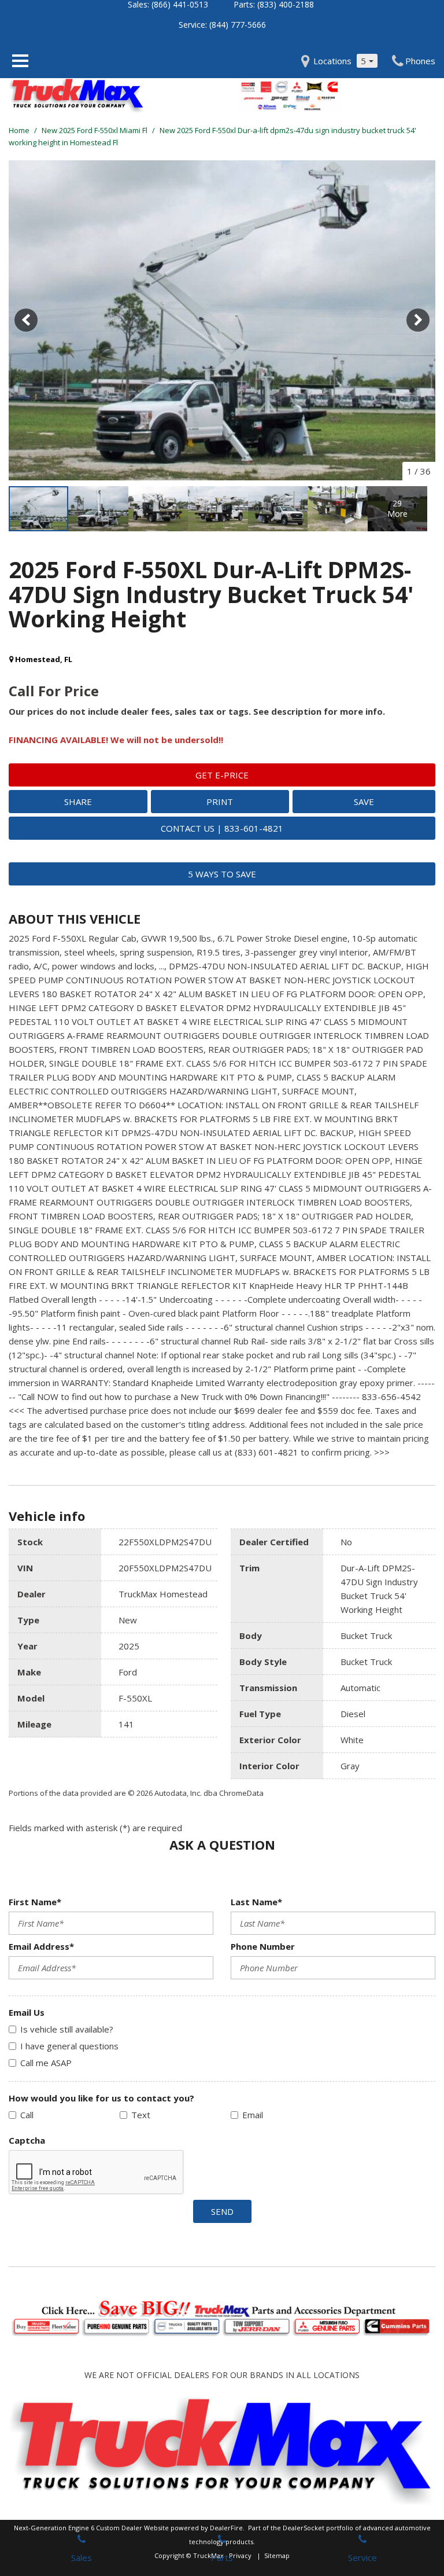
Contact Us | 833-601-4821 (222, 828)
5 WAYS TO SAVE (222, 874)
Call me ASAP (46, 2063)
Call (27, 2115)
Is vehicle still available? (67, 2029)
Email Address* (41, 1946)
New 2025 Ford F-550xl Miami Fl (95, 130)
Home (20, 130)
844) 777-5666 (239, 25)
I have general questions (69, 2046)
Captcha (27, 2140)
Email (253, 2115)
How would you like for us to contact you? (101, 2098)
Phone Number (263, 1946)
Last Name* (256, 1902)
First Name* (35, 1902)
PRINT (220, 802)
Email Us (27, 2012)
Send (222, 2211)
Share (78, 802)
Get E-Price (222, 775)
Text (141, 2115)
